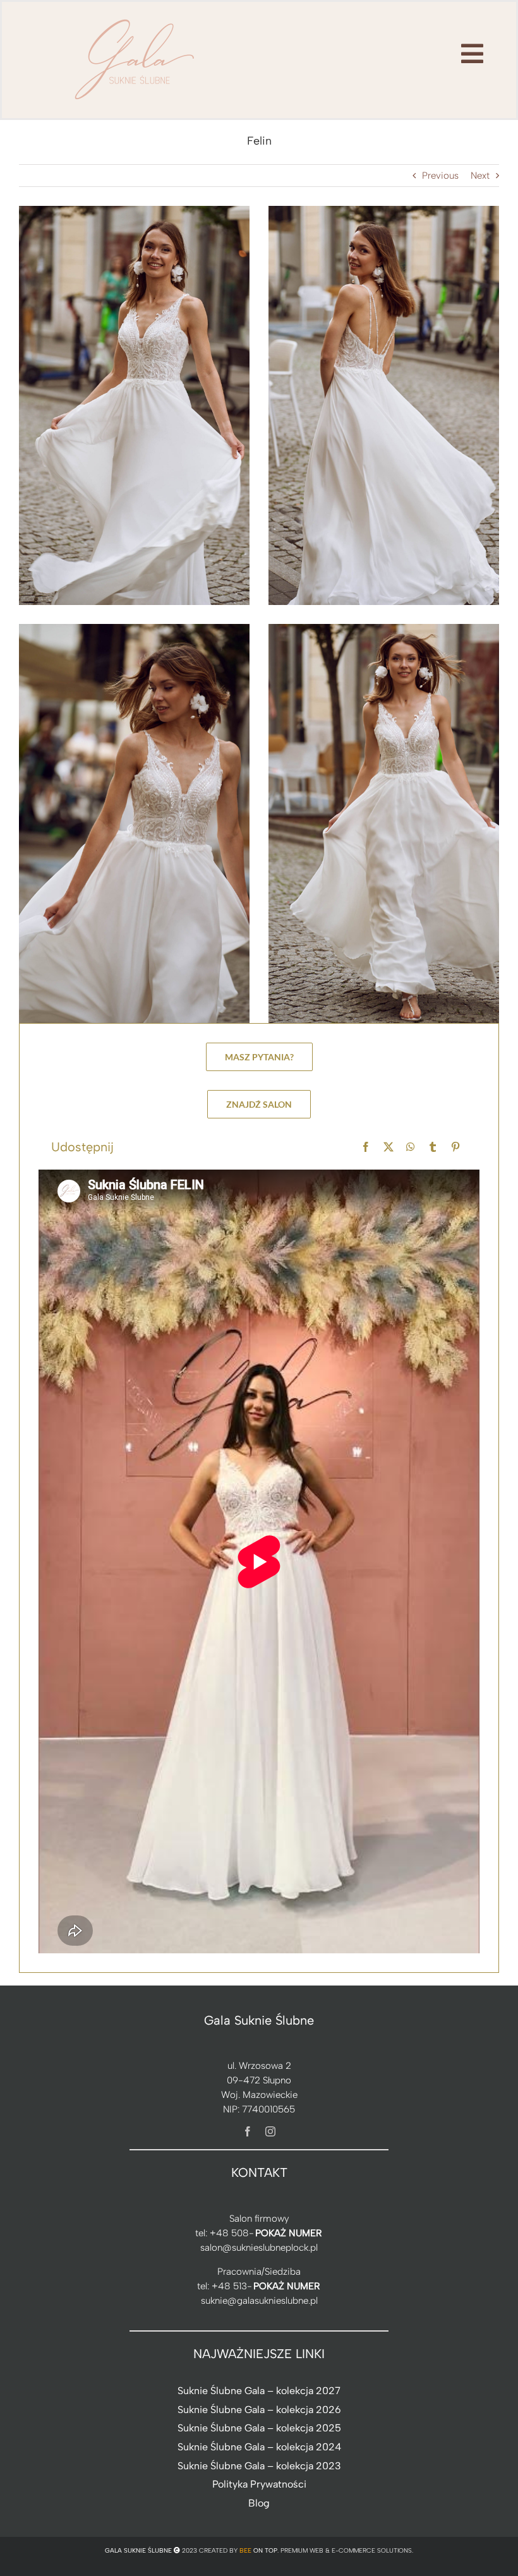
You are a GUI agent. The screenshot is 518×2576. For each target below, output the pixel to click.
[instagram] (270, 2131)
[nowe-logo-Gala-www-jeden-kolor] (135, 19)
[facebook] (248, 2131)
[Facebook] (366, 1147)
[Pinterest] (455, 1147)
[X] (388, 1147)
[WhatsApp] (411, 1147)
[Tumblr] (433, 1147)
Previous (440, 176)
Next (480, 176)
